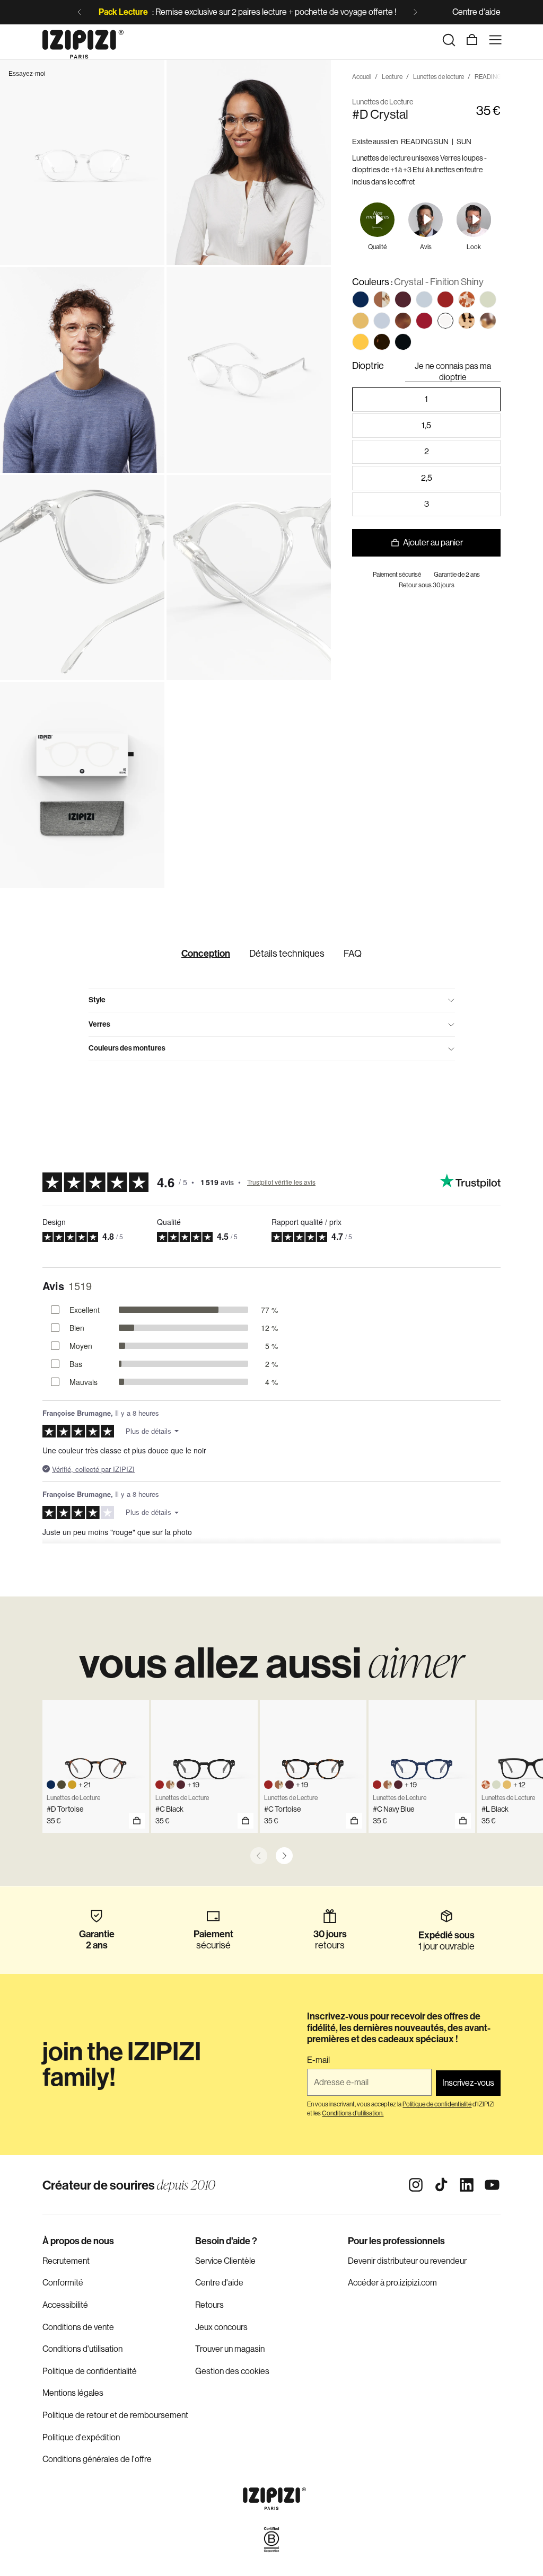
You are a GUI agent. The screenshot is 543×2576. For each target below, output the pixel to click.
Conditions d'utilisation (82, 2349)
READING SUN (425, 142)
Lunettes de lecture (439, 77)
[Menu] (495, 40)
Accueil (362, 77)
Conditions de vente (78, 2327)
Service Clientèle (225, 2261)
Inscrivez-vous (468, 2083)
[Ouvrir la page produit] (137, 1821)
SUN (464, 142)
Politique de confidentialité (90, 2371)
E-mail (318, 2060)
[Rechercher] (449, 40)
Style (97, 1000)
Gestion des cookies (232, 2371)
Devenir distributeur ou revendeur (407, 2261)
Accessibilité (65, 2305)
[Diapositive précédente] (80, 12)
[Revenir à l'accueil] (83, 40)
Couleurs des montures (127, 1048)
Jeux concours (221, 2327)
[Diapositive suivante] (415, 12)
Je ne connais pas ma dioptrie (453, 372)
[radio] (361, 299)
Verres (99, 1024)
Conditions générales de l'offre (97, 2459)
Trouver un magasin (230, 2349)
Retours (209, 2305)
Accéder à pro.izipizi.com (392, 2283)
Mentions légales (73, 2393)
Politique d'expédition (81, 2437)
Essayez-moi (27, 74)
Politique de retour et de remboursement (115, 2415)
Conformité (63, 2283)
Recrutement (66, 2261)
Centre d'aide (476, 12)
